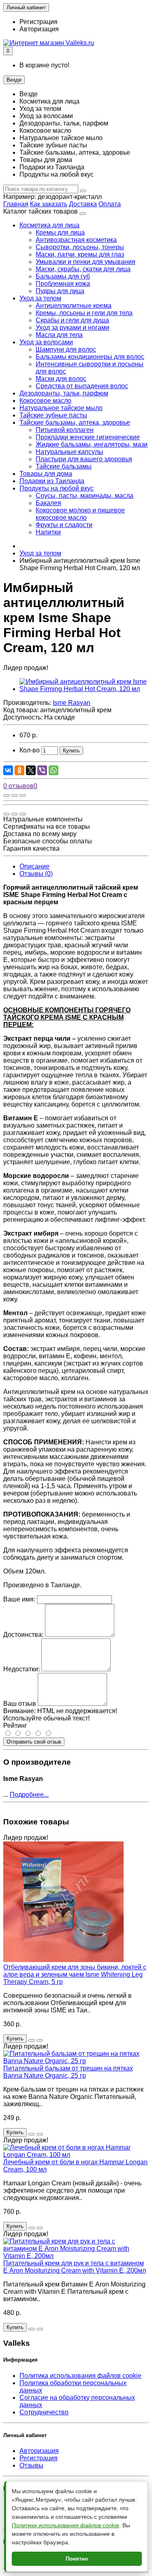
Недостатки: (21, 1669)
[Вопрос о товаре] (6, 795)
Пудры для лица (60, 291)
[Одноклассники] (19, 770)
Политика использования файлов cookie (80, 2376)
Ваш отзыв (20, 1704)
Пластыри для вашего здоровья (84, 459)
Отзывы (31, 2465)
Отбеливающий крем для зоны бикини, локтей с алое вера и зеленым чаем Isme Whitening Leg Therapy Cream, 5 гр (75, 1974)
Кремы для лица (60, 232)
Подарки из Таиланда (52, 481)
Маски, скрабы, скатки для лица (83, 269)
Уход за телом (40, 298)
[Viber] (42, 770)
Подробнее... (29, 1795)
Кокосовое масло (45, 401)
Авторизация (39, 29)
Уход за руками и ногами (73, 327)
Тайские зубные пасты (53, 415)
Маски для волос (61, 379)
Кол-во (30, 750)
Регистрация (39, 22)
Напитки (48, 532)
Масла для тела (59, 335)
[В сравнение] (23, 795)
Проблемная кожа (63, 284)
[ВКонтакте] (8, 770)
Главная (16, 204)
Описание (34, 866)
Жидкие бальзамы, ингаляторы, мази (92, 444)
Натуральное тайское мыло (61, 408)
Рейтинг (15, 1726)
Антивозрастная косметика (76, 240)
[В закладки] (15, 795)
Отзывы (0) (36, 874)
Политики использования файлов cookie (65, 2525)
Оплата (110, 204)
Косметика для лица (49, 225)
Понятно (77, 2559)
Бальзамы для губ (63, 276)
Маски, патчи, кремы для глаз (80, 254)
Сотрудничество (44, 2412)
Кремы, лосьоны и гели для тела (84, 313)
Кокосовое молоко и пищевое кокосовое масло (80, 514)
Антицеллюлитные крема (74, 306)
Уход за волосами (46, 342)
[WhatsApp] (54, 770)
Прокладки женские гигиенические (88, 437)
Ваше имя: (19, 1599)
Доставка (83, 204)
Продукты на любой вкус (57, 488)
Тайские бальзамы (64, 466)
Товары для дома (46, 474)
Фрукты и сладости (64, 525)
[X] (31, 770)
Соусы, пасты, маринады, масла (85, 496)
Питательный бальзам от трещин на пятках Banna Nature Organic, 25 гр (68, 2072)
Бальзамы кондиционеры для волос (90, 357)
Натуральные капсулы (70, 452)
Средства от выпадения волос (82, 386)
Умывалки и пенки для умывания (86, 262)
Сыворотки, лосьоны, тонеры (80, 247)
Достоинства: (23, 1635)
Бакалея (48, 503)
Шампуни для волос (66, 349)
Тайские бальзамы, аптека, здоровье (75, 422)
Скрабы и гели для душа (72, 320)
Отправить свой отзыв (34, 1742)
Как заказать (49, 204)
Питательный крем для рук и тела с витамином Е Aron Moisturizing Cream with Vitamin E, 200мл (75, 2267)
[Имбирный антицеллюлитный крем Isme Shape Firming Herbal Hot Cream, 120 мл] (84, 689)
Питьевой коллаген (65, 430)
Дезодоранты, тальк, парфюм (64, 393)
